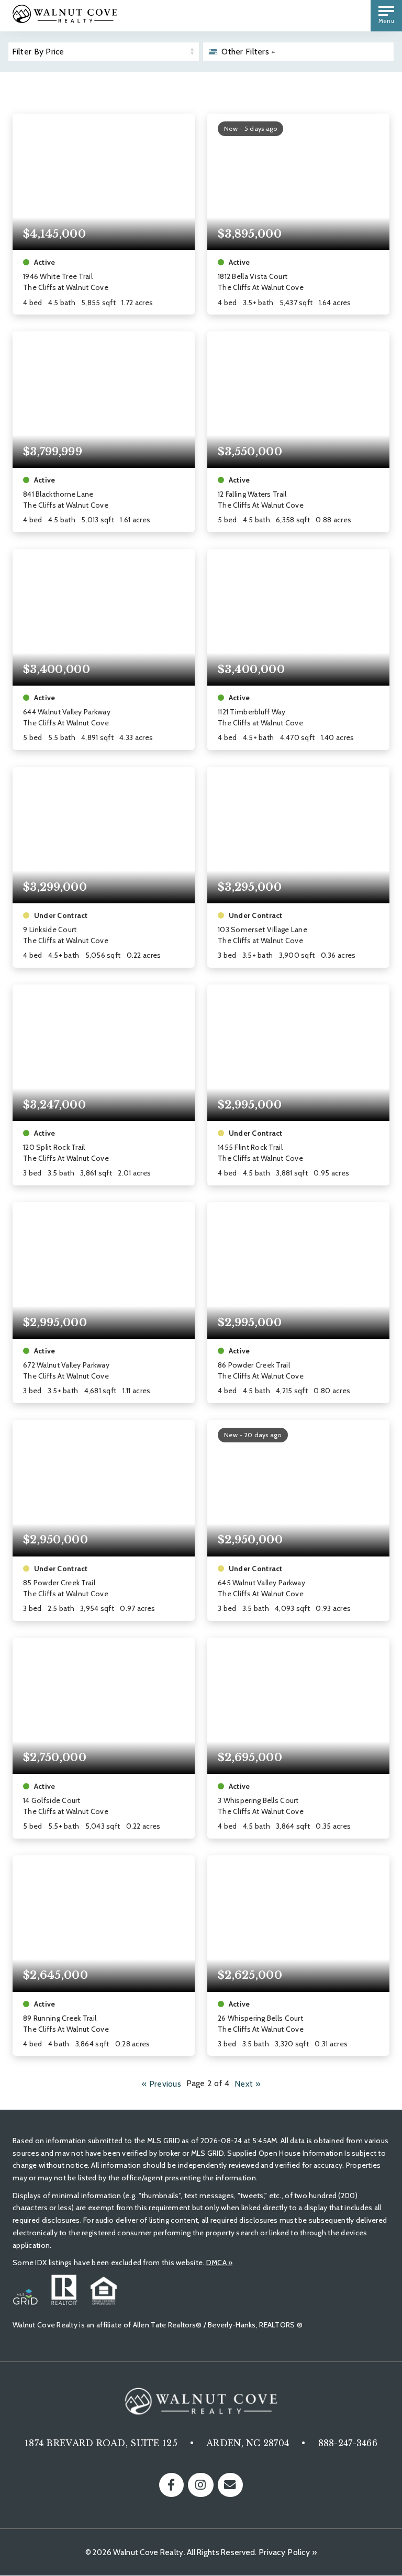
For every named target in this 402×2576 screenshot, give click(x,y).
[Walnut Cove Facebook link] (171, 2485)
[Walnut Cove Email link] (230, 2485)
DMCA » (220, 2263)
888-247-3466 (348, 2443)
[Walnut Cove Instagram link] (201, 2485)
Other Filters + (248, 52)
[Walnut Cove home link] (65, 20)
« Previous (161, 2083)
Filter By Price (38, 52)
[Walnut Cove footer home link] (201, 2404)
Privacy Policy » (288, 2552)
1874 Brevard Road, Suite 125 (101, 2443)
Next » (247, 2083)
